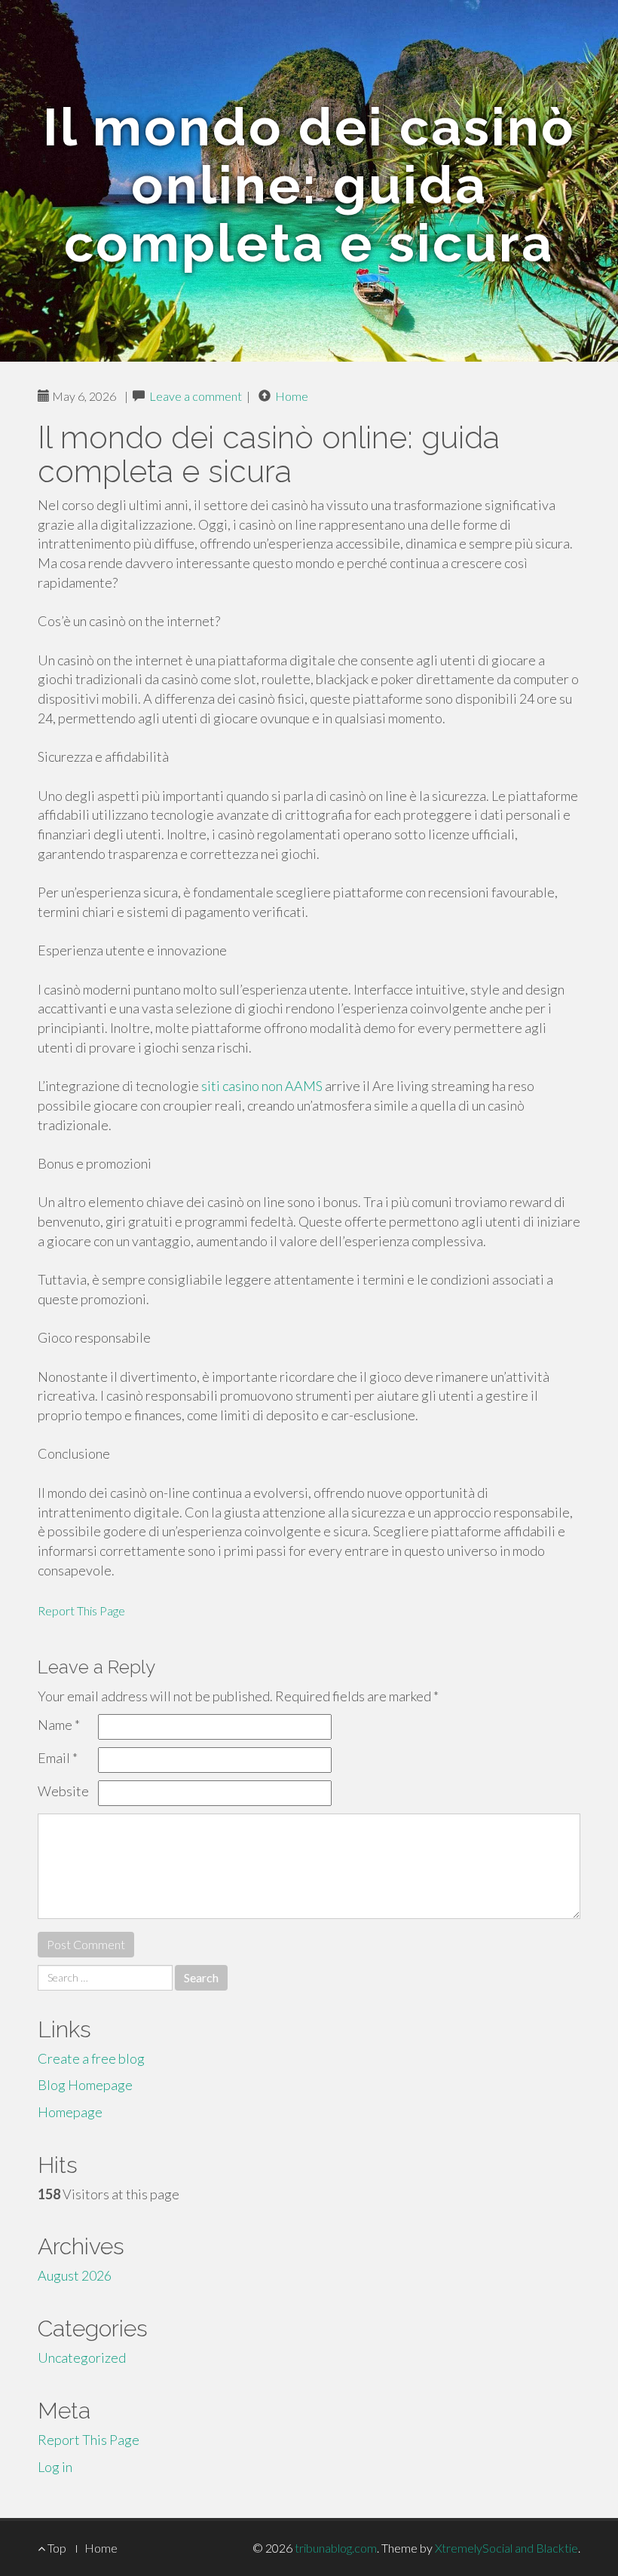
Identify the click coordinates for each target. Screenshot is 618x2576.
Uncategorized (82, 2358)
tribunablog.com (336, 2548)
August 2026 (75, 2275)
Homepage (70, 2112)
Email (58, 1758)
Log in (55, 2467)
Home (292, 396)
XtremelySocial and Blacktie (506, 2548)
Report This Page (81, 1610)
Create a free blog (91, 2058)
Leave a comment (196, 396)
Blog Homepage (85, 2085)
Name (59, 1725)
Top (56, 2548)
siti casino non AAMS (262, 1086)
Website (63, 1791)
